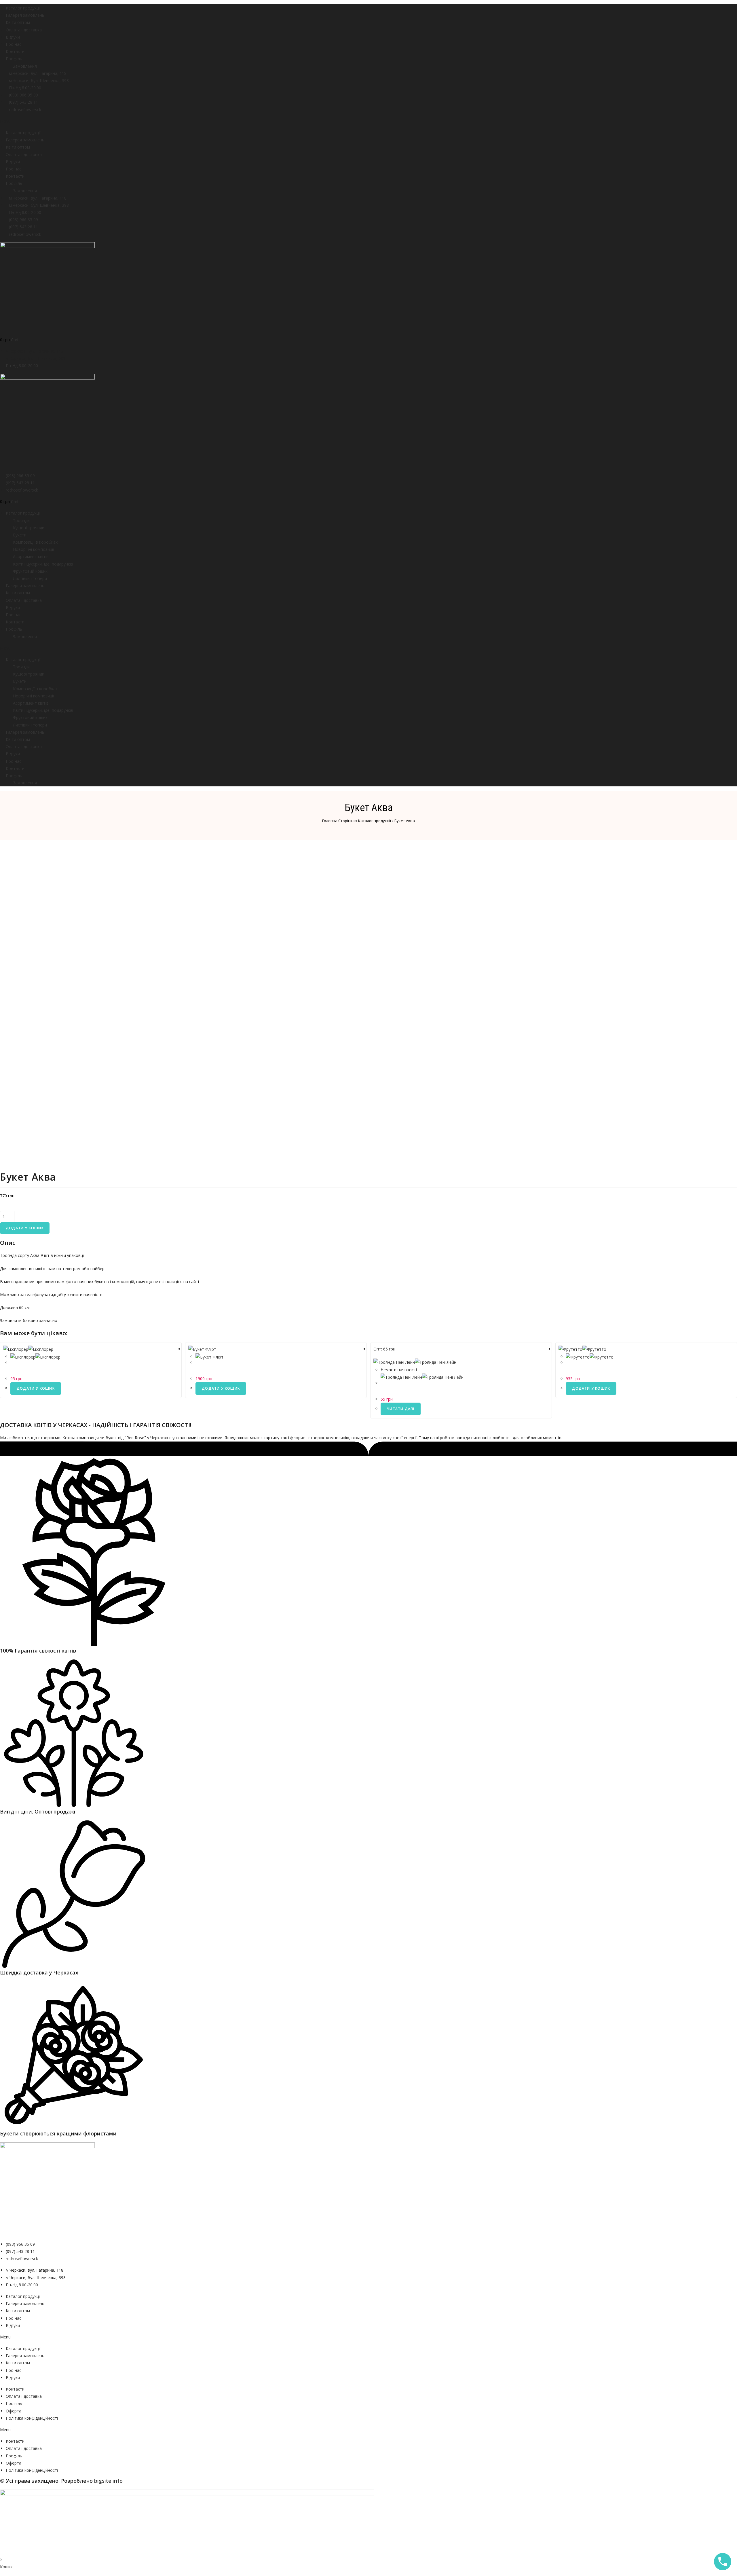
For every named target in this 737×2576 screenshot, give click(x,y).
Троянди (21, 520)
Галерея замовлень (25, 15)
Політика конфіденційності (32, 2418)
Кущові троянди (29, 528)
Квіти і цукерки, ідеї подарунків (43, 564)
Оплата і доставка (24, 30)
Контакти (15, 51)
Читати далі (401, 1409)
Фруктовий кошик (30, 571)
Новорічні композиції (34, 549)
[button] (368, 121)
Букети (20, 535)
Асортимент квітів (31, 556)
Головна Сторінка (338, 821)
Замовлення (25, 66)
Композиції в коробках (35, 542)
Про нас (14, 44)
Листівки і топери (30, 578)
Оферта (14, 2411)
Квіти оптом (18, 22)
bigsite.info (108, 2481)
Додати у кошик (25, 1228)
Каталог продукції (23, 8)
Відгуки (13, 37)
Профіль (14, 59)
